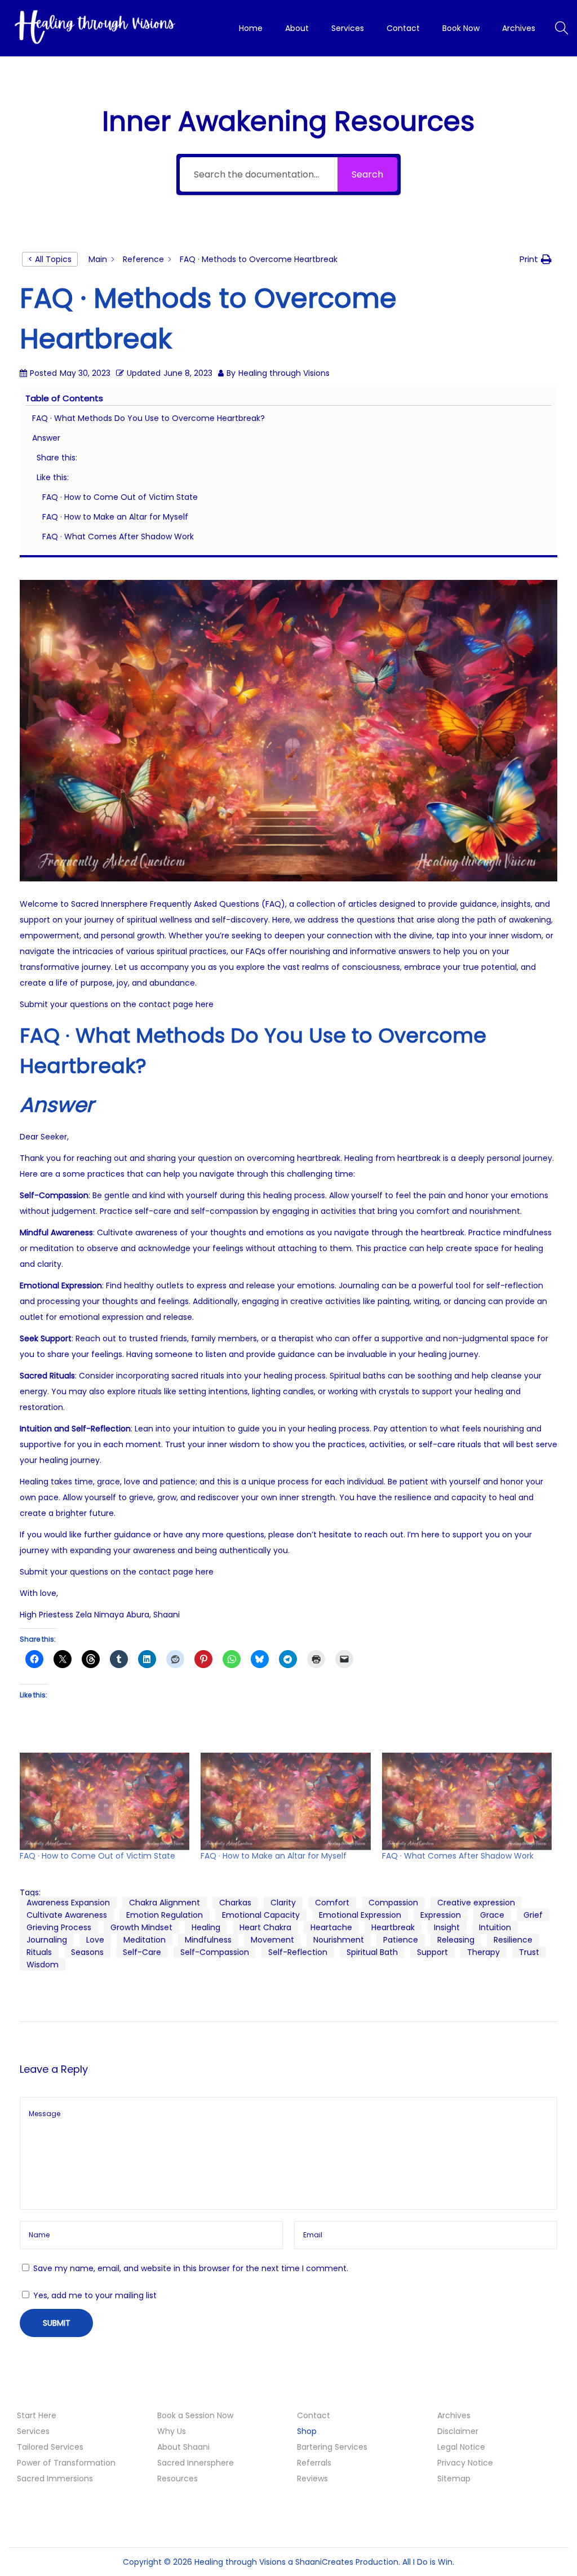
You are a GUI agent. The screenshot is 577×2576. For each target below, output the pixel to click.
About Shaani (183, 2447)
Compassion (393, 1903)
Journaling (47, 1940)
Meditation (145, 1940)
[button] (536, 259)
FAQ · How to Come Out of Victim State (120, 497)
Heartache (331, 1927)
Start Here (37, 2415)
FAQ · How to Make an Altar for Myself (115, 517)
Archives (454, 2415)
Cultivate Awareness (67, 1915)
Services (33, 2431)
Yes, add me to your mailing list (94, 2295)
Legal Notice (461, 2447)
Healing (206, 1927)
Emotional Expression (360, 1915)
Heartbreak (393, 1927)
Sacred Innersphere (196, 2463)
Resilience (513, 1940)
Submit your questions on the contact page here (117, 1004)
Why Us (172, 2431)
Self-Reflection (298, 1952)
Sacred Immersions (55, 2479)
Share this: (57, 458)
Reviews (312, 2479)
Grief (533, 1915)
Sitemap (454, 2479)
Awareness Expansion (68, 1903)
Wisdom (43, 1965)
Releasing (456, 1940)
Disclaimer (458, 2431)
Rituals (39, 1952)
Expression (441, 1915)
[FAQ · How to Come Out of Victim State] (105, 1801)
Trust (529, 1952)
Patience (401, 1940)
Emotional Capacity (261, 1915)
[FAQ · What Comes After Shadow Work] (467, 1801)
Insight (447, 1927)
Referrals (314, 2463)
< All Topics (50, 259)
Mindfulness (208, 1940)
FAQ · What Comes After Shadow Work (118, 537)
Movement (272, 1940)
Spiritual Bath (372, 1952)
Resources (177, 2479)
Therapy (483, 1952)
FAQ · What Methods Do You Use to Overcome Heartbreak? (148, 418)
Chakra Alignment (165, 1903)
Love (95, 1940)
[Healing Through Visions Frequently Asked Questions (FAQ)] (288, 731)
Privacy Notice (465, 2463)
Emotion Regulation (165, 1915)
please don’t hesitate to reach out (336, 1535)
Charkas (235, 1903)
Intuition (495, 1927)
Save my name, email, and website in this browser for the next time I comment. (191, 2268)
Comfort (332, 1903)
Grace (492, 1915)
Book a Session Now (195, 2415)
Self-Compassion (215, 1952)
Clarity (283, 1903)
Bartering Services (332, 2447)
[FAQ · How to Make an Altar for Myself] (285, 1801)
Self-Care (142, 1952)
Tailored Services (50, 2447)
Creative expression (476, 1903)
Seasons (87, 1952)
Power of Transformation (66, 2463)
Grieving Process (59, 1927)
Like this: (53, 477)
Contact (314, 2415)
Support (432, 1952)
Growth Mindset (141, 1927)
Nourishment (339, 1940)
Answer (46, 438)
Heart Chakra (265, 1927)
